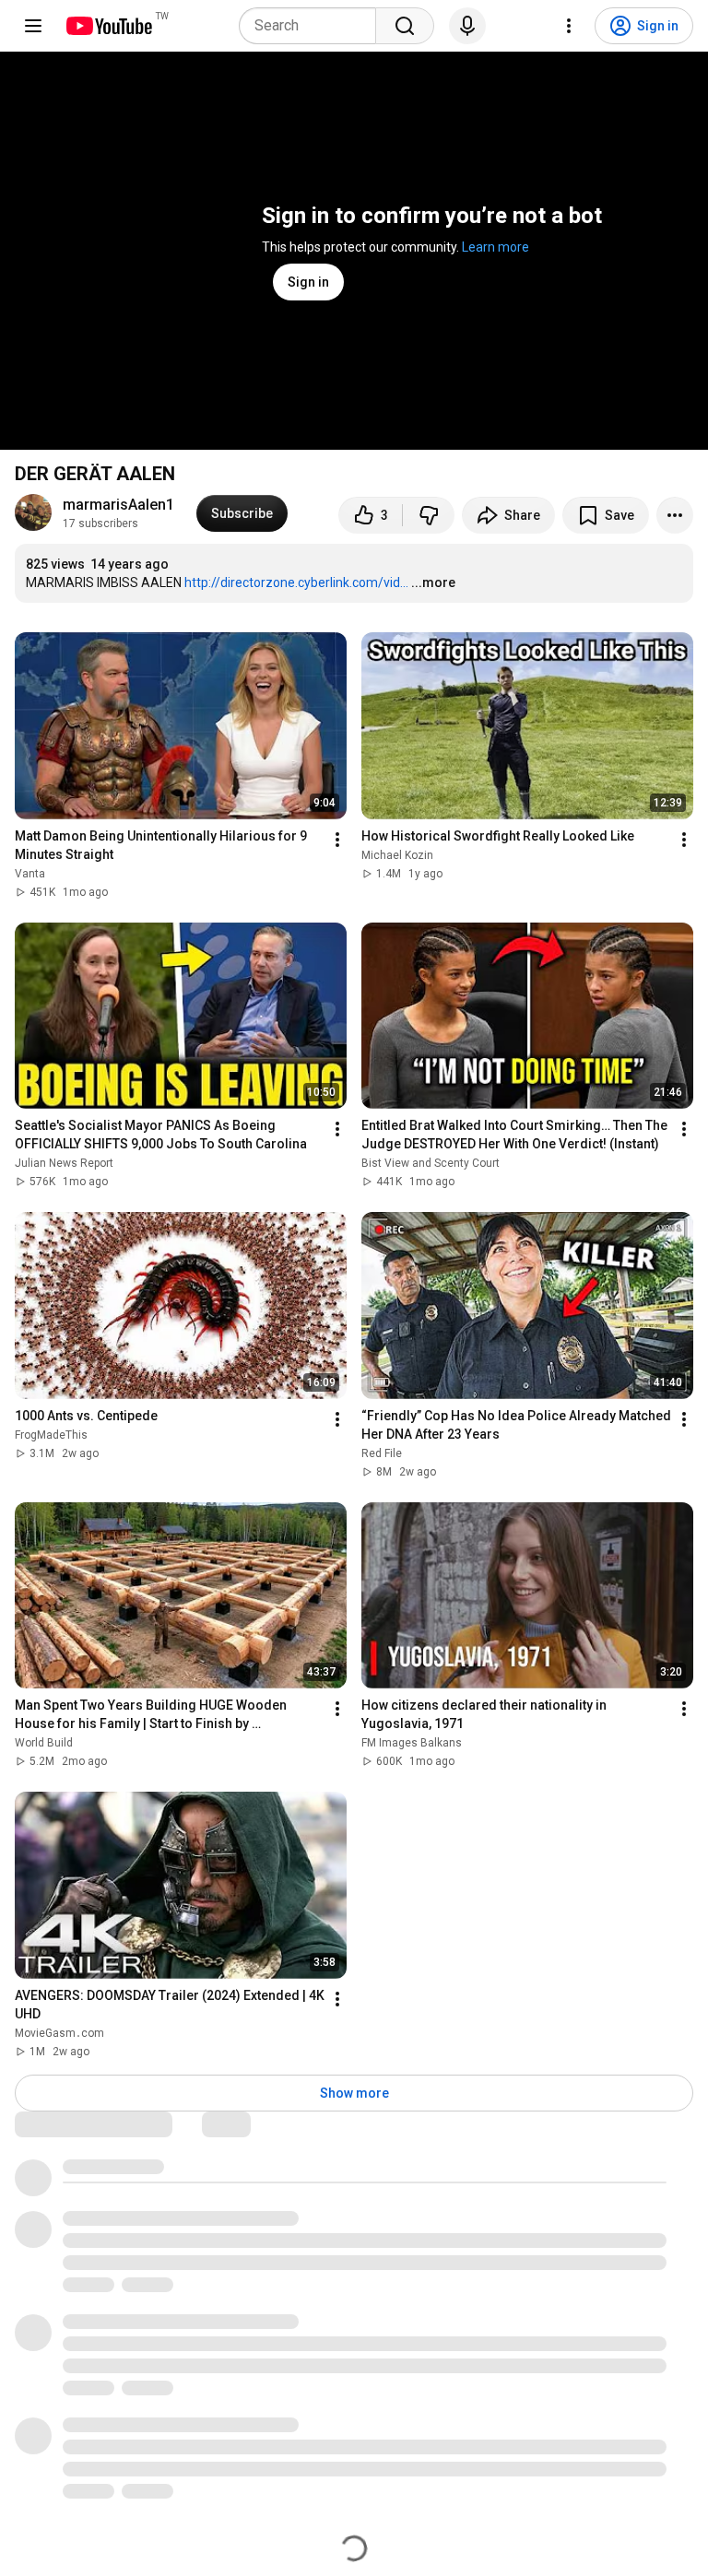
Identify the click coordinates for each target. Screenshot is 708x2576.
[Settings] (569, 26)
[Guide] (33, 26)
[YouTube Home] (108, 26)
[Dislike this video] (429, 515)
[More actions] (675, 515)
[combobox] (313, 26)
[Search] (405, 26)
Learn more (496, 247)
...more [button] (433, 582)
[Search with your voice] (467, 26)
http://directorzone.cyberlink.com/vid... (296, 582)
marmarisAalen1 (118, 505)
